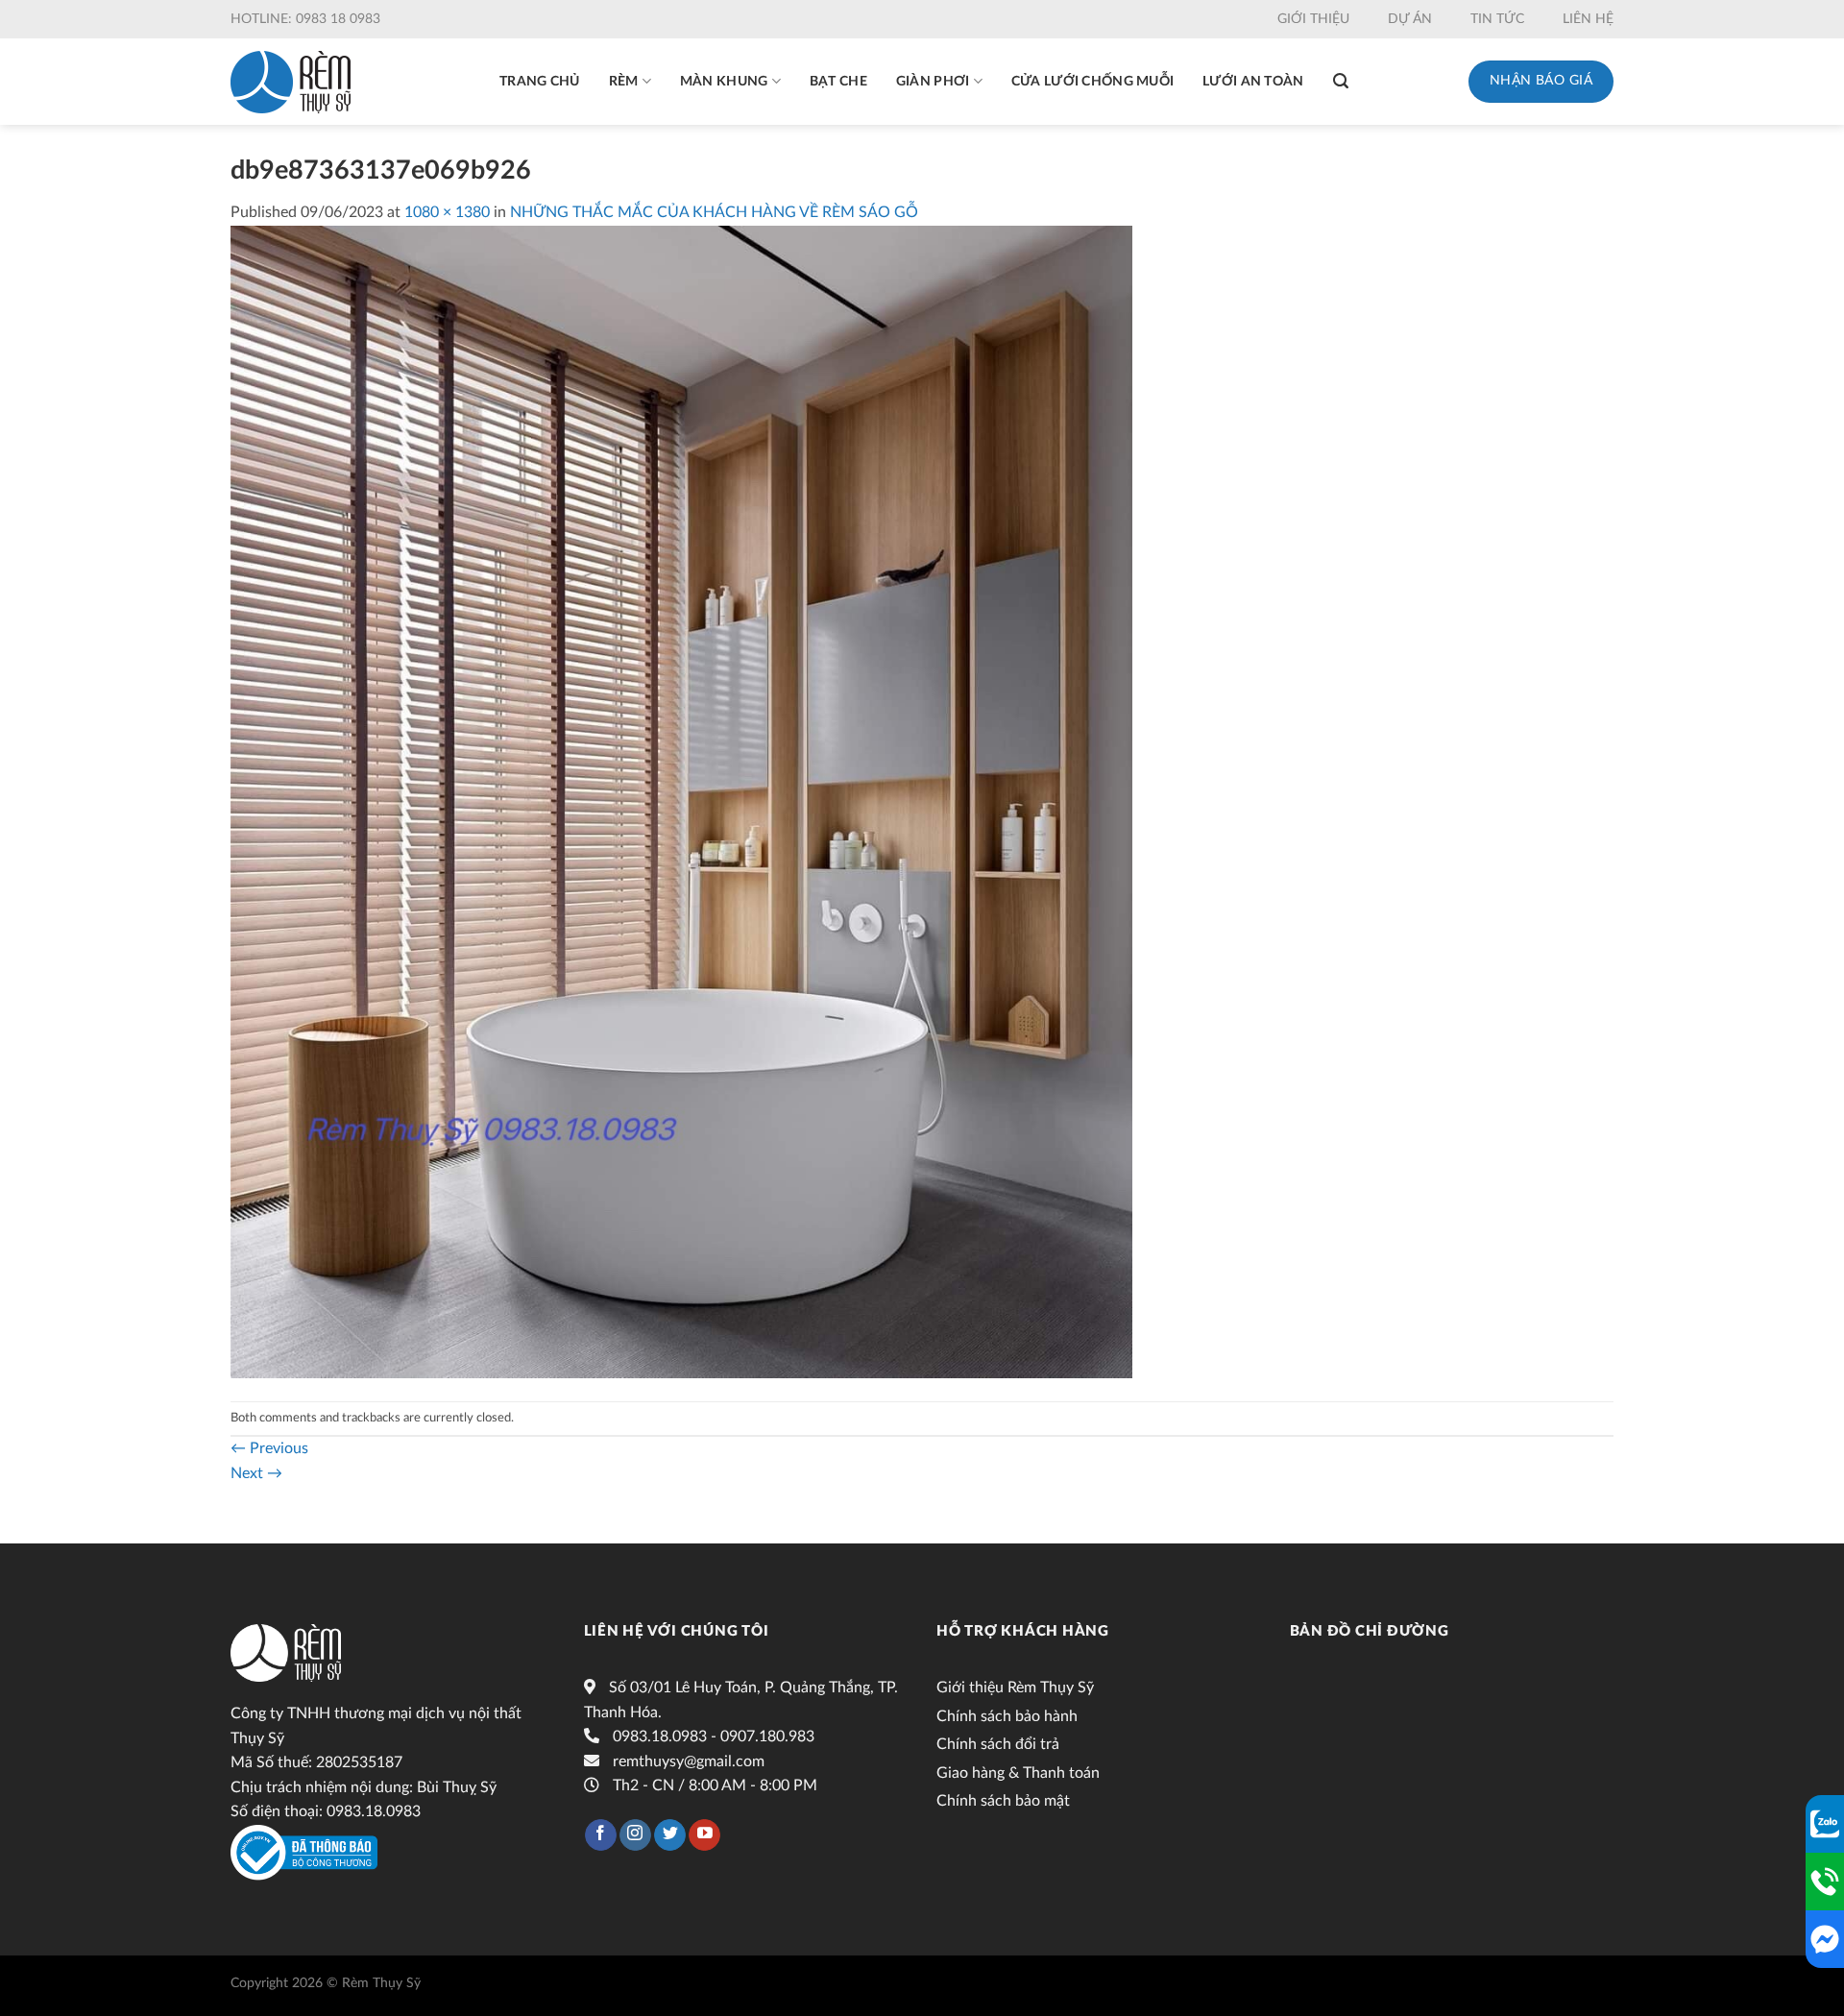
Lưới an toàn (1253, 82)
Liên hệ (1588, 19)
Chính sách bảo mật (1003, 1801)
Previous (269, 1448)
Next (256, 1473)
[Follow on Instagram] (635, 1835)
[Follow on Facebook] (601, 1835)
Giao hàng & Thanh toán (1018, 1773)
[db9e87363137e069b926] (681, 801)
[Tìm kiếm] (1341, 81)
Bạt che (838, 82)
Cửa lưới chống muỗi (1092, 82)
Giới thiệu (1313, 19)
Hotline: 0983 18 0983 (305, 19)
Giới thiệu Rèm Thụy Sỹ (1015, 1688)
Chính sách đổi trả (998, 1744)
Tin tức (1497, 19)
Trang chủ (540, 82)
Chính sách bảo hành (1007, 1716)
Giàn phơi (933, 82)
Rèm (624, 82)
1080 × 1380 (447, 212)
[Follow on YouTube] (704, 1835)
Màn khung (724, 82)
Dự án (1410, 19)
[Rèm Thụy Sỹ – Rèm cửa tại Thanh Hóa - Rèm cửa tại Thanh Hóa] (291, 82)
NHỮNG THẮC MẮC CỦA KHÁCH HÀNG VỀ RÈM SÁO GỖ (714, 212)
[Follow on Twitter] (670, 1835)
